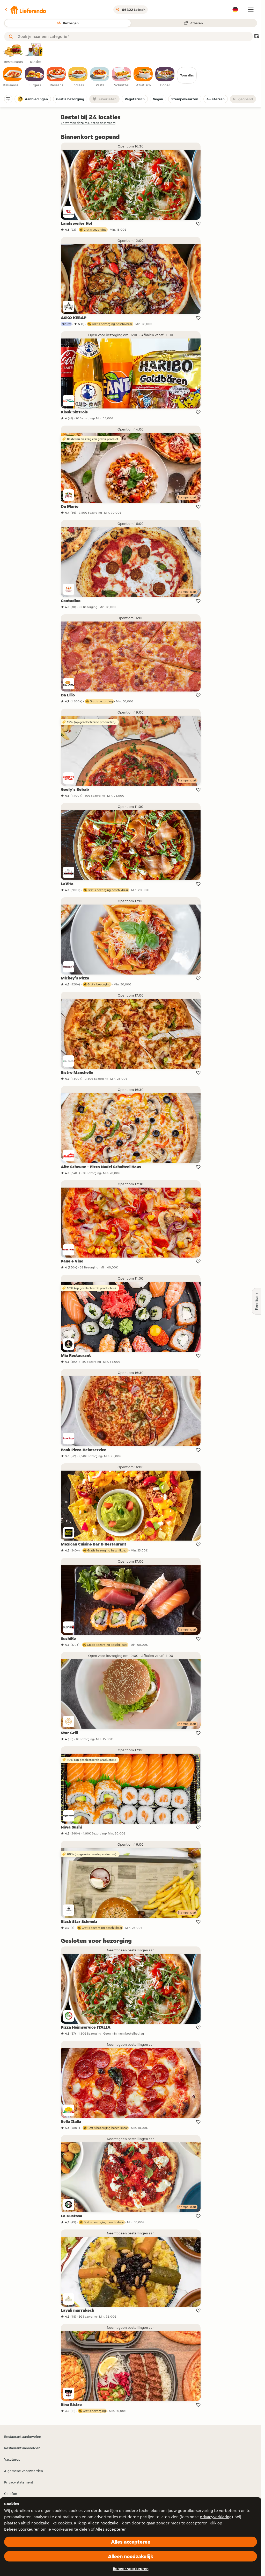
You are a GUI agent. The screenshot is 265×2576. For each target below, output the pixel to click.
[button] (25, 10)
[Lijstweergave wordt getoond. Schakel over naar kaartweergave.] (256, 37)
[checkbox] (13, 77)
